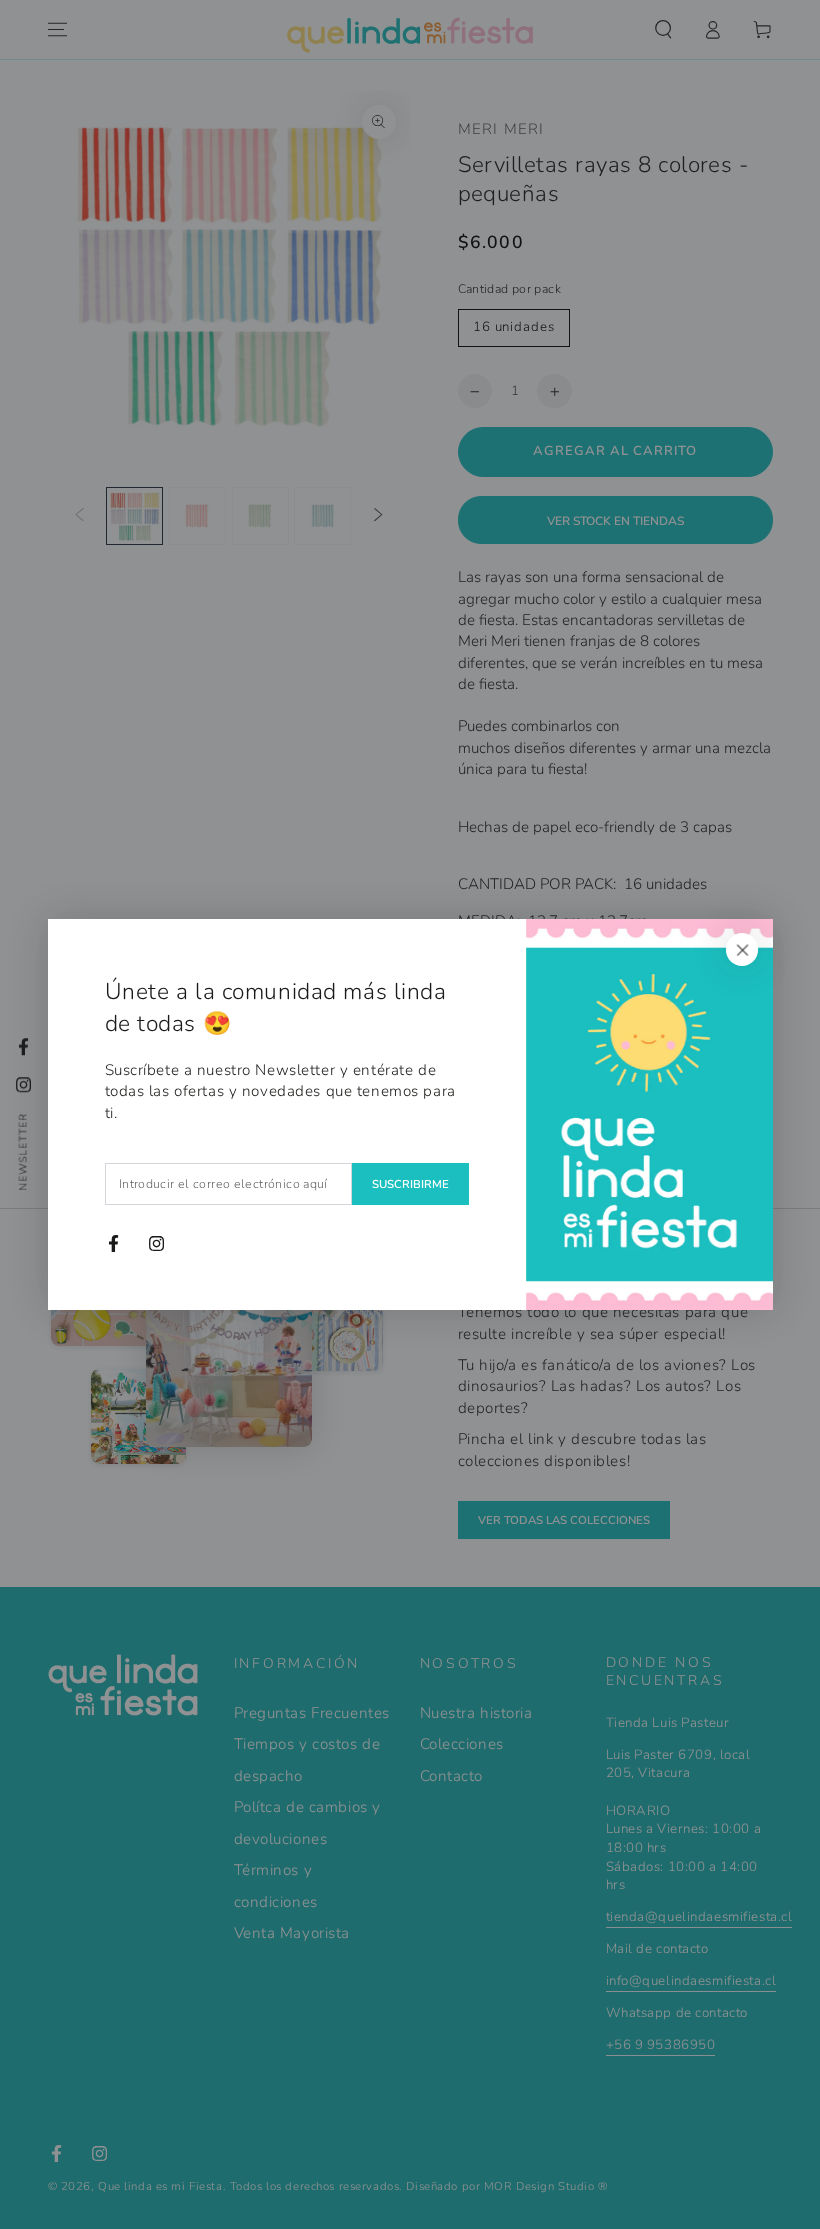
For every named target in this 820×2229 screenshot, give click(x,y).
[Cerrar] (742, 950)
